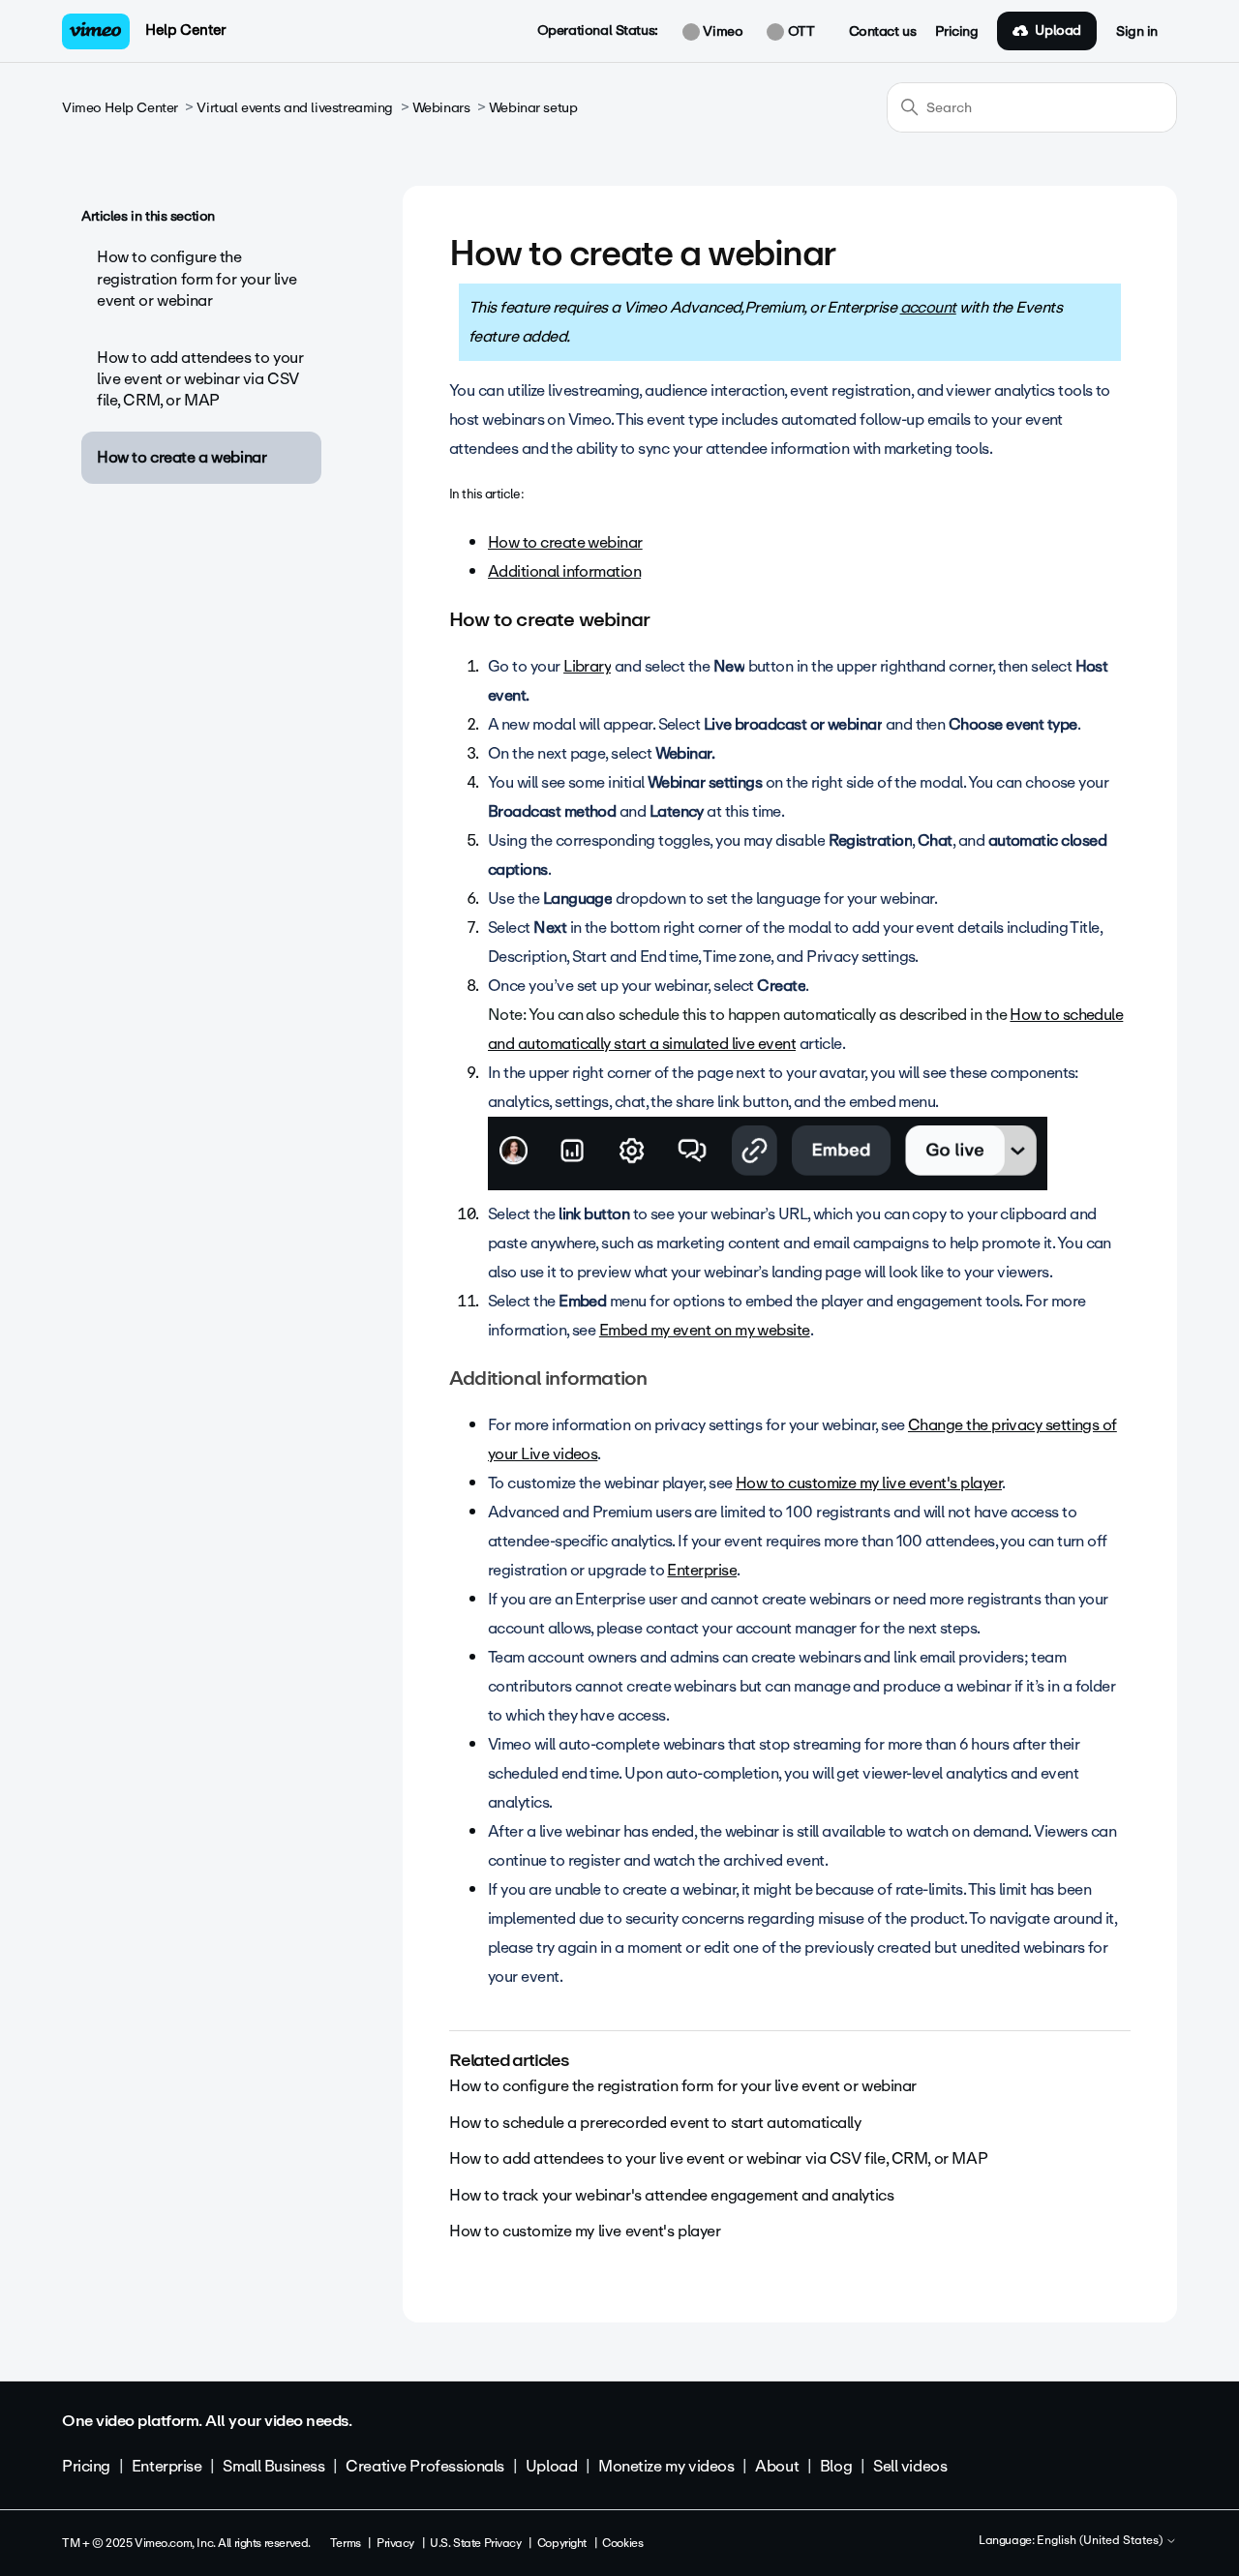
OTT (799, 32)
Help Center (185, 30)
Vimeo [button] (721, 32)
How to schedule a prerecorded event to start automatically (655, 2123)
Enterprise (702, 1570)
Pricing (956, 32)
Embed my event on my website (705, 1330)
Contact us (883, 32)
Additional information (564, 571)
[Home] (96, 31)
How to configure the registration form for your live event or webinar (197, 279)
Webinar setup (533, 108)
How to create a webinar (181, 457)
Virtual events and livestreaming (295, 108)
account (928, 307)
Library (587, 666)
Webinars (441, 108)
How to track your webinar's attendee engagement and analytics (671, 2195)
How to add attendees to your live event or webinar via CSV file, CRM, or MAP (200, 379)
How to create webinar (565, 542)
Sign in (1137, 32)
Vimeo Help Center (120, 108)
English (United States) (1101, 2541)
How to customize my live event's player (869, 1483)
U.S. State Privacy (475, 2543)
